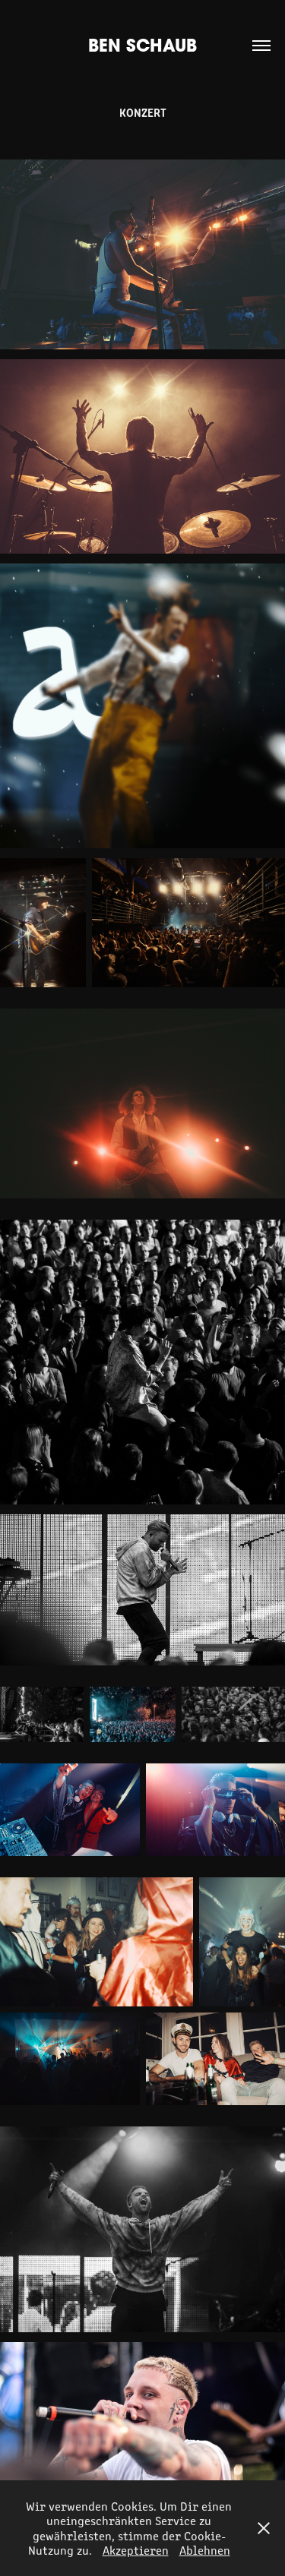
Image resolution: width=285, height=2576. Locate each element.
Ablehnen (205, 2550)
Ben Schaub (142, 45)
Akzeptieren (136, 2550)
